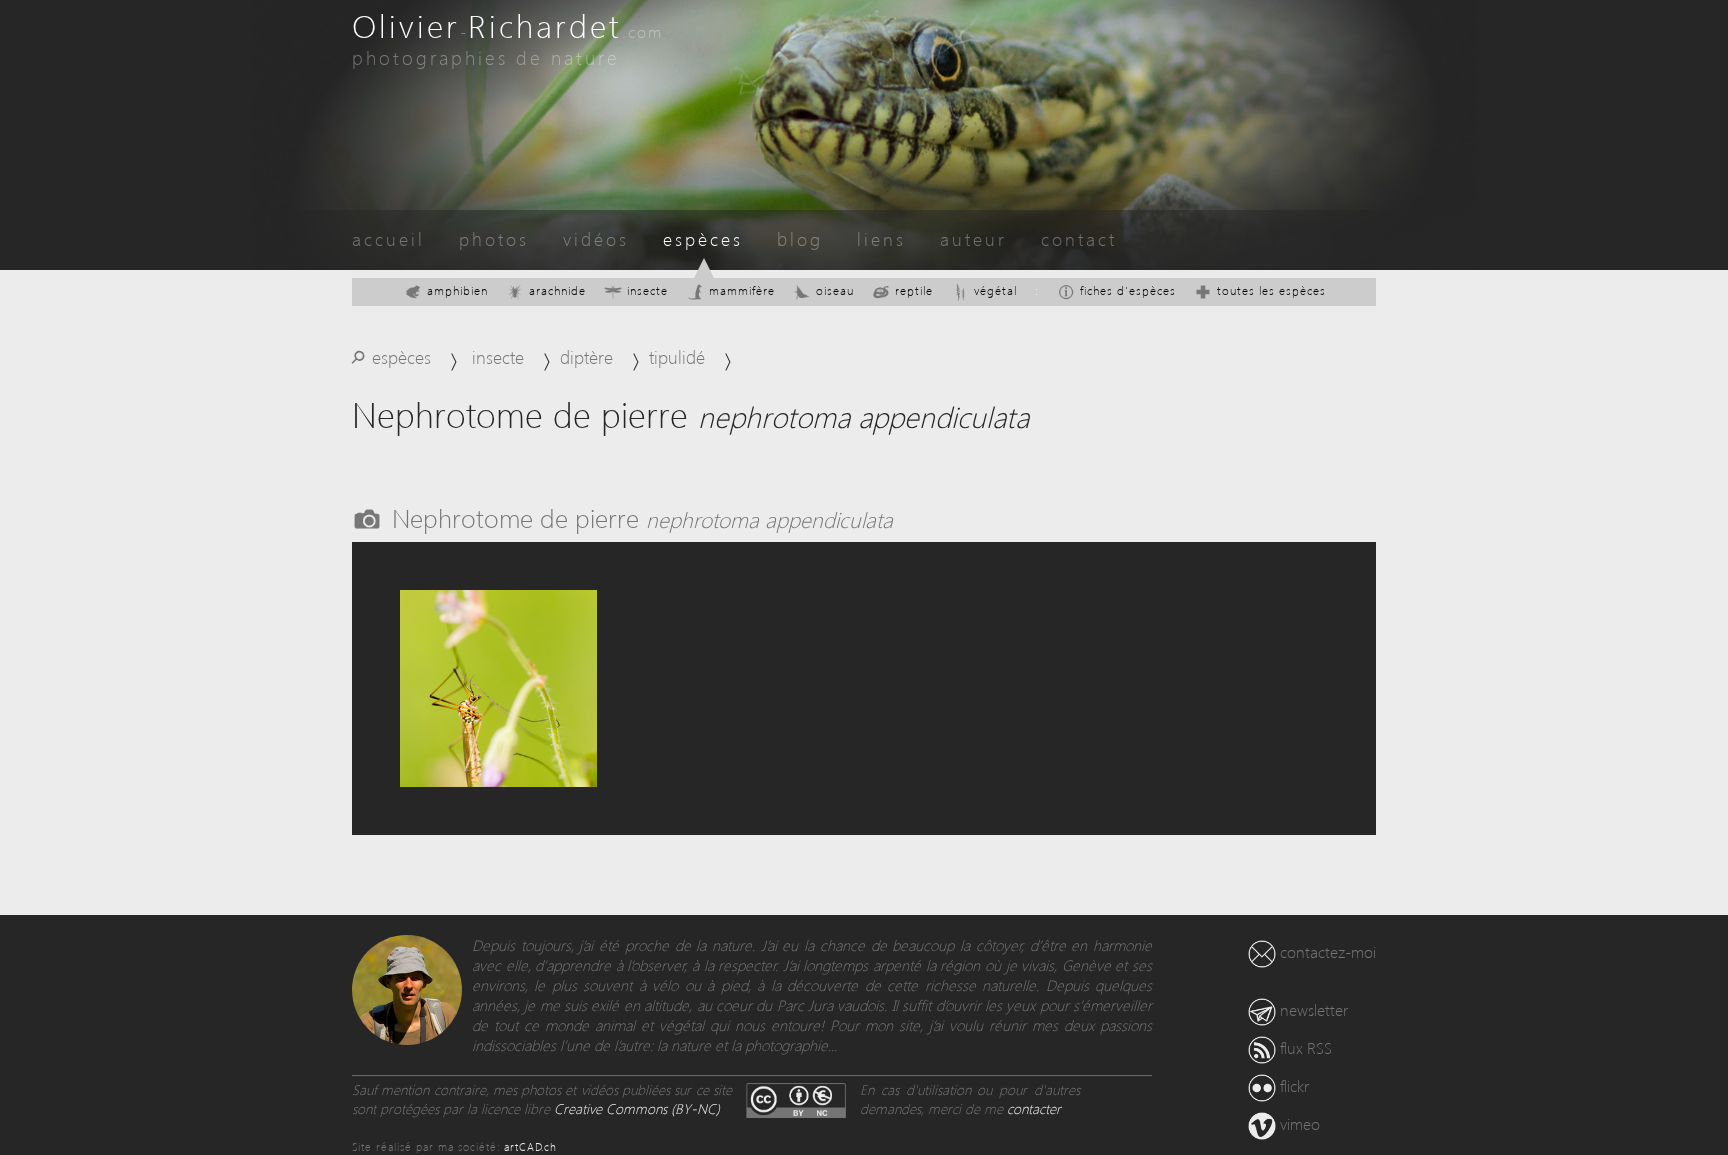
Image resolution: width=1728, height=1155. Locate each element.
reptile (914, 290)
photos (494, 238)
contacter (1034, 1108)
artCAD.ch (530, 1146)
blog (800, 238)
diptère (586, 356)
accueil (388, 238)
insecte (647, 290)
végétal (995, 290)
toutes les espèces (1271, 290)
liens (881, 238)
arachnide (557, 290)
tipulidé (677, 356)
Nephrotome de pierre (642, 517)
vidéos (596, 238)
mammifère (742, 290)
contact (1079, 238)
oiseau (835, 290)
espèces (703, 238)
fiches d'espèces (1128, 290)
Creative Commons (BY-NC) (637, 1108)
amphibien (457, 290)
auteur (973, 238)
